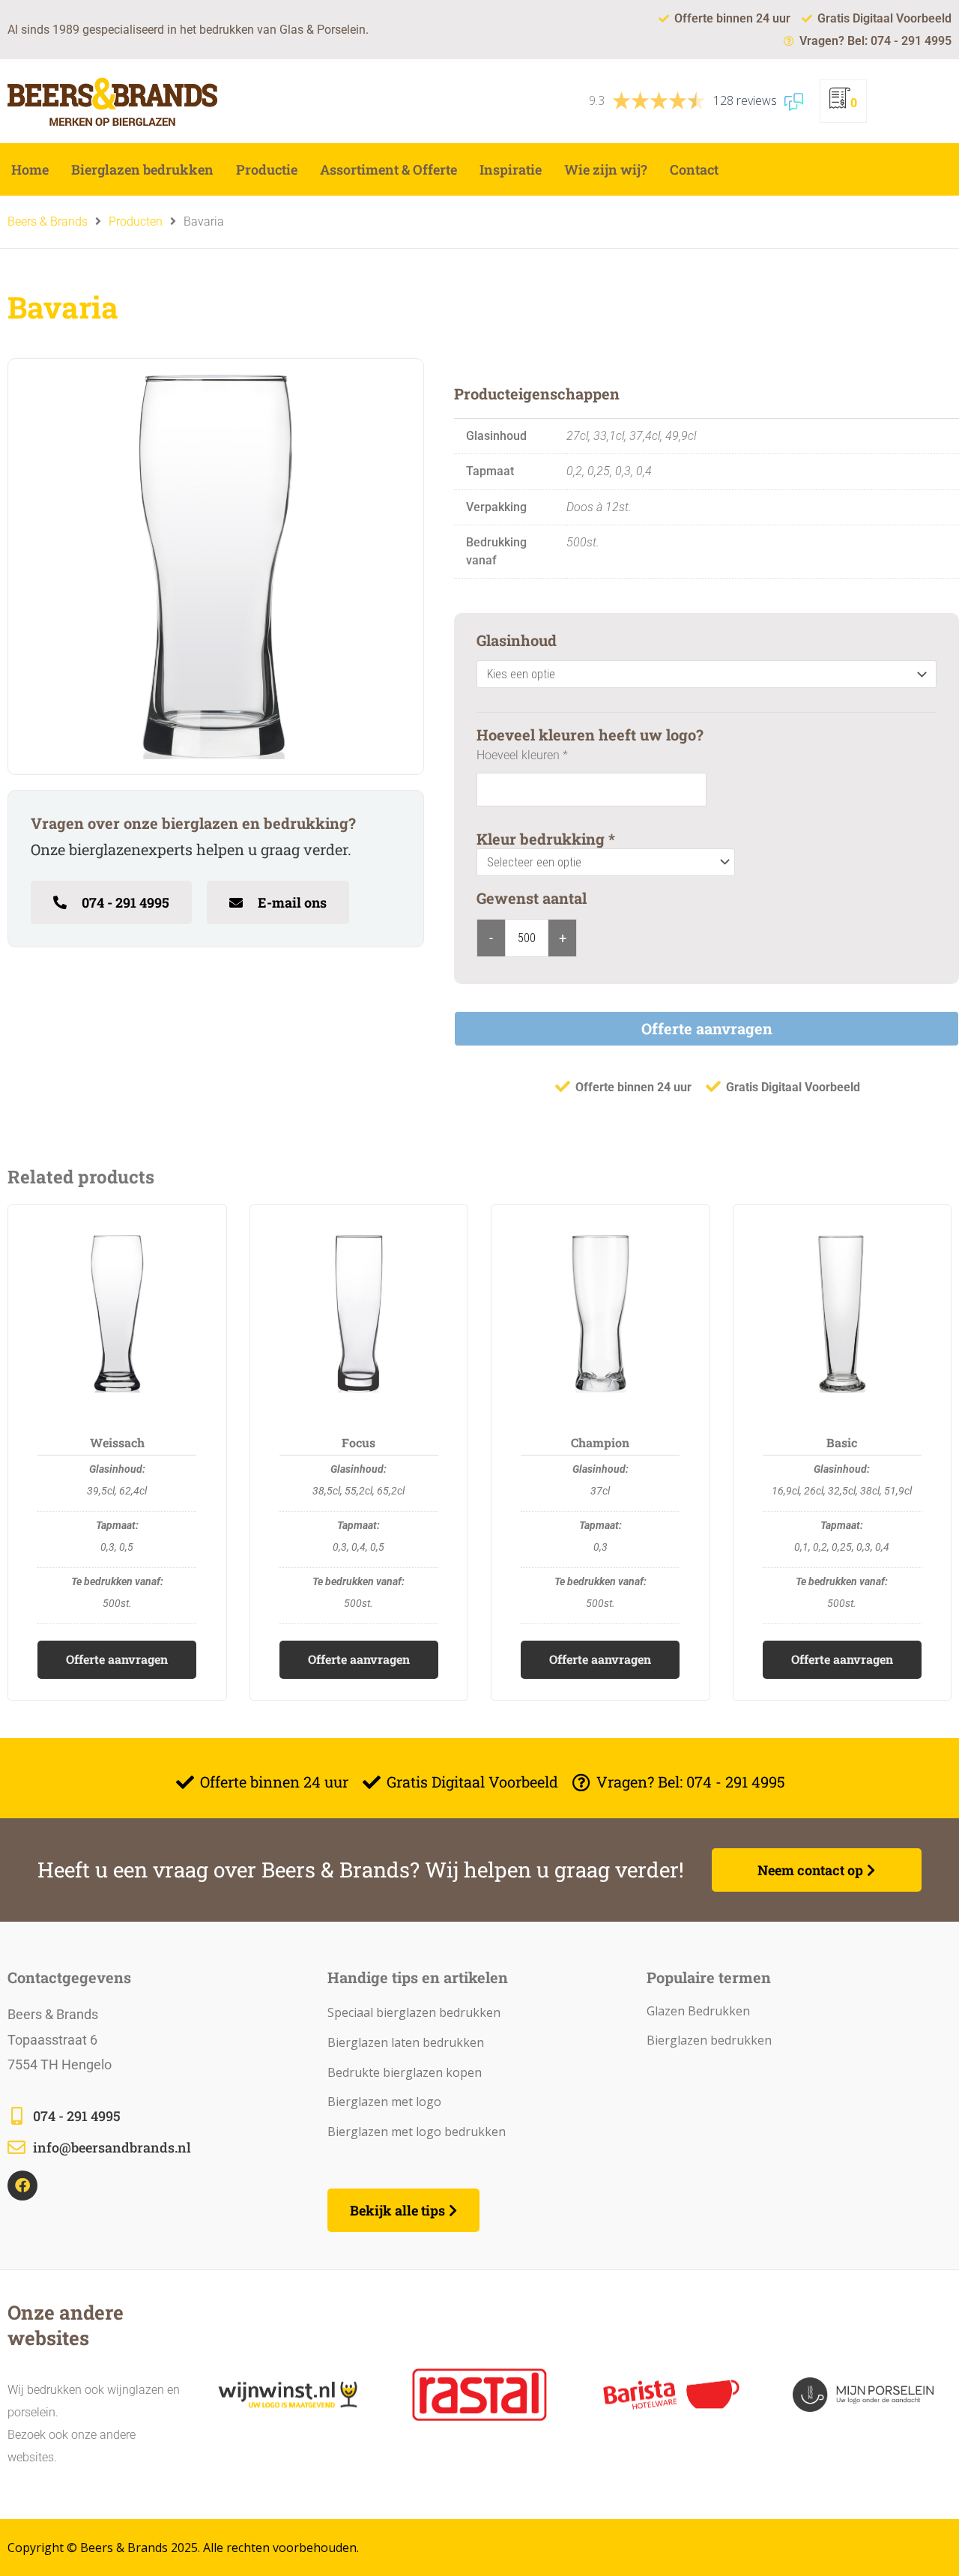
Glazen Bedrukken (698, 2011)
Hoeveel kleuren (522, 755)
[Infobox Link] (160, 2117)
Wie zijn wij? (606, 169)
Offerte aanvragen (707, 1028)
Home (30, 169)
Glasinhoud (517, 640)
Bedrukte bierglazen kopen (405, 2072)
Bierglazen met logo (384, 2102)
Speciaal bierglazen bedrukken (414, 2012)
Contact (694, 169)
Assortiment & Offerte (388, 169)
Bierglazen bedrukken (142, 169)
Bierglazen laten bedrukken (406, 2042)
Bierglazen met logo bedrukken (417, 2132)
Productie (267, 169)
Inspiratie (511, 169)
